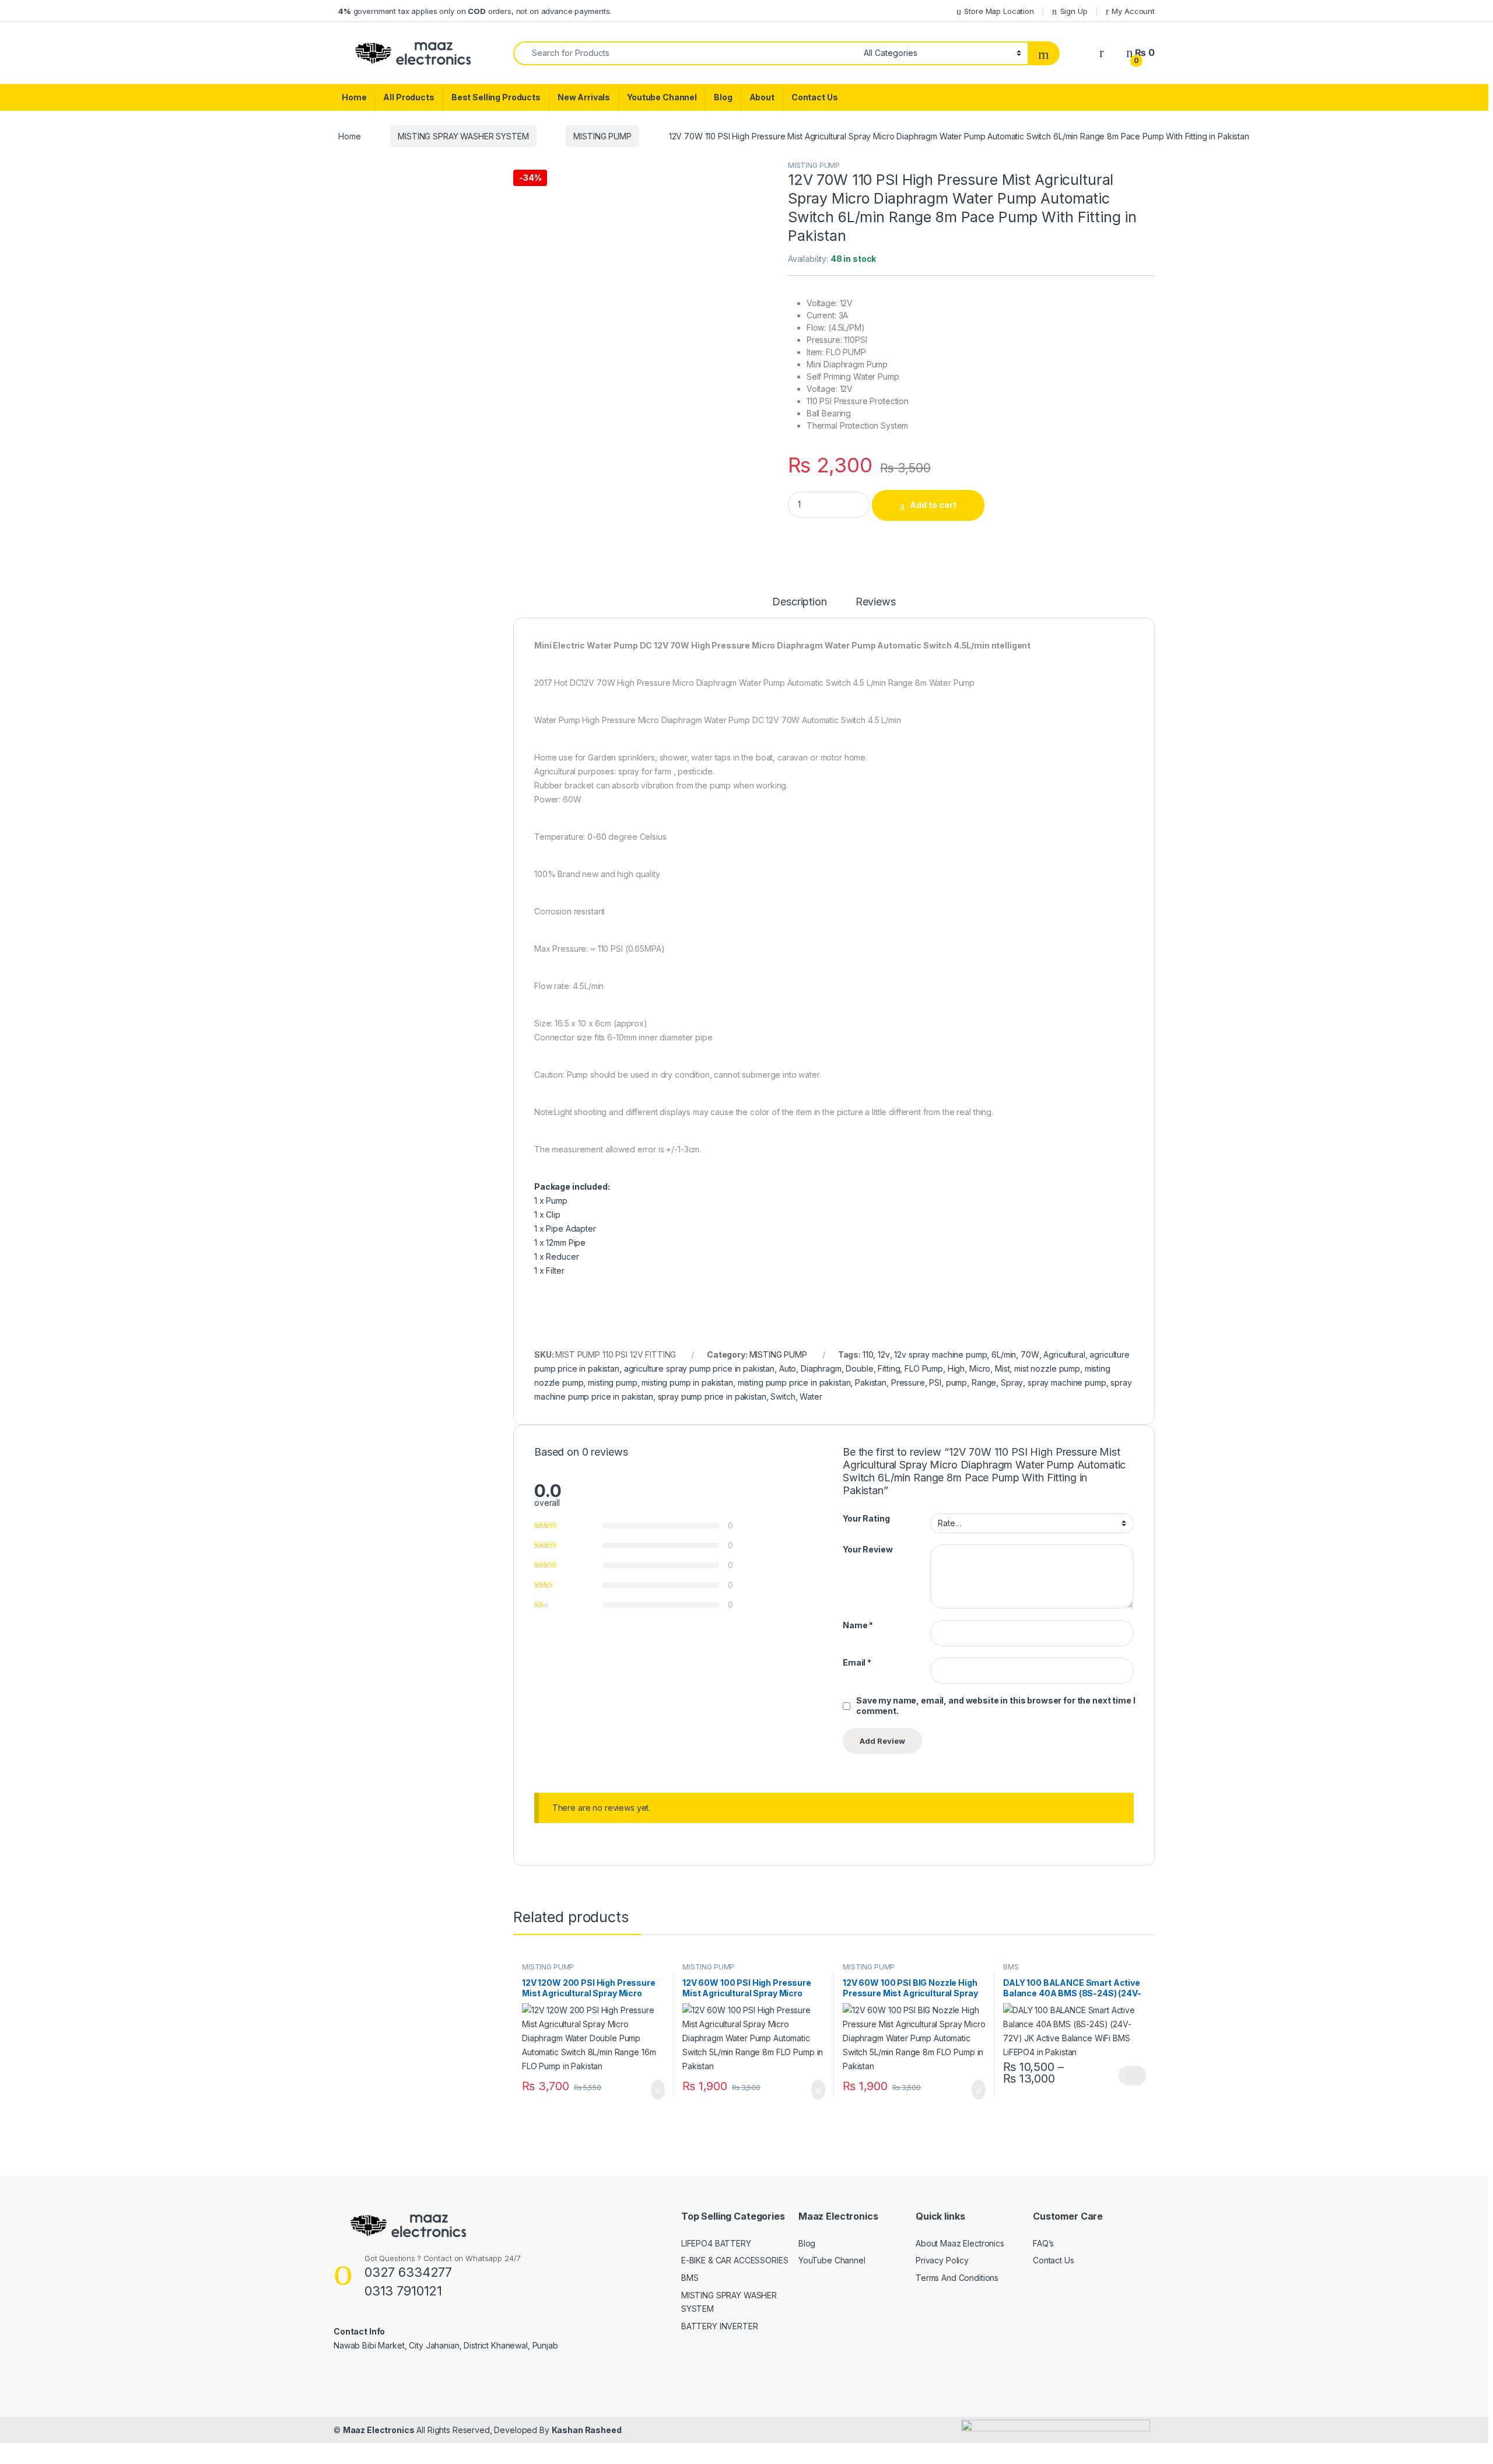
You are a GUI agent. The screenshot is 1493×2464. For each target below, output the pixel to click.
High (956, 1368)
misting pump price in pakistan (794, 1382)
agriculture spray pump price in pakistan (699, 1368)
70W (1030, 1354)
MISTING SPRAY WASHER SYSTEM (463, 136)
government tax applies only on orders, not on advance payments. (475, 11)
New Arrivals (584, 97)
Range (984, 1382)
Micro (980, 1368)
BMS (1011, 1967)
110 (868, 1354)
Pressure (908, 1382)
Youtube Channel (662, 97)
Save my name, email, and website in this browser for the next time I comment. (996, 1706)
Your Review (868, 1549)
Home (354, 97)
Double (859, 1368)
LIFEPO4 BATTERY (716, 2243)
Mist (1002, 1368)
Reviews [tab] (876, 602)
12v (884, 1354)
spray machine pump (1067, 1382)
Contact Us (815, 97)
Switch (783, 1396)
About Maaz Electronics (960, 2243)
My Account (1133, 11)
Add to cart (933, 505)
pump (956, 1382)
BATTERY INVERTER (720, 2326)
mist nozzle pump (1047, 1368)
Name (858, 1625)
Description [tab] (799, 602)
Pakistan (871, 1382)
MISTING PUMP (602, 136)
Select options (1132, 2076)
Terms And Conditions (957, 2278)
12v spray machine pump (940, 1354)
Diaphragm (821, 1368)
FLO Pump (924, 1368)
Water (811, 1396)
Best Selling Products (496, 97)
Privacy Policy (942, 2260)
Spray (1012, 1382)
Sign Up (1074, 11)
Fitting (889, 1368)
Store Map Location (999, 11)
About (762, 97)
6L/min (1004, 1354)
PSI (935, 1382)
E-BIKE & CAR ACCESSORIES (735, 2260)
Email (857, 1662)
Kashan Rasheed (587, 2430)
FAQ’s (1043, 2243)
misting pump (612, 1382)
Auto (788, 1368)
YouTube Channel (832, 2260)
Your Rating (866, 1518)
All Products (409, 97)
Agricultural (1064, 1354)
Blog (723, 97)
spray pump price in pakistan (712, 1396)
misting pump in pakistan (687, 1382)
